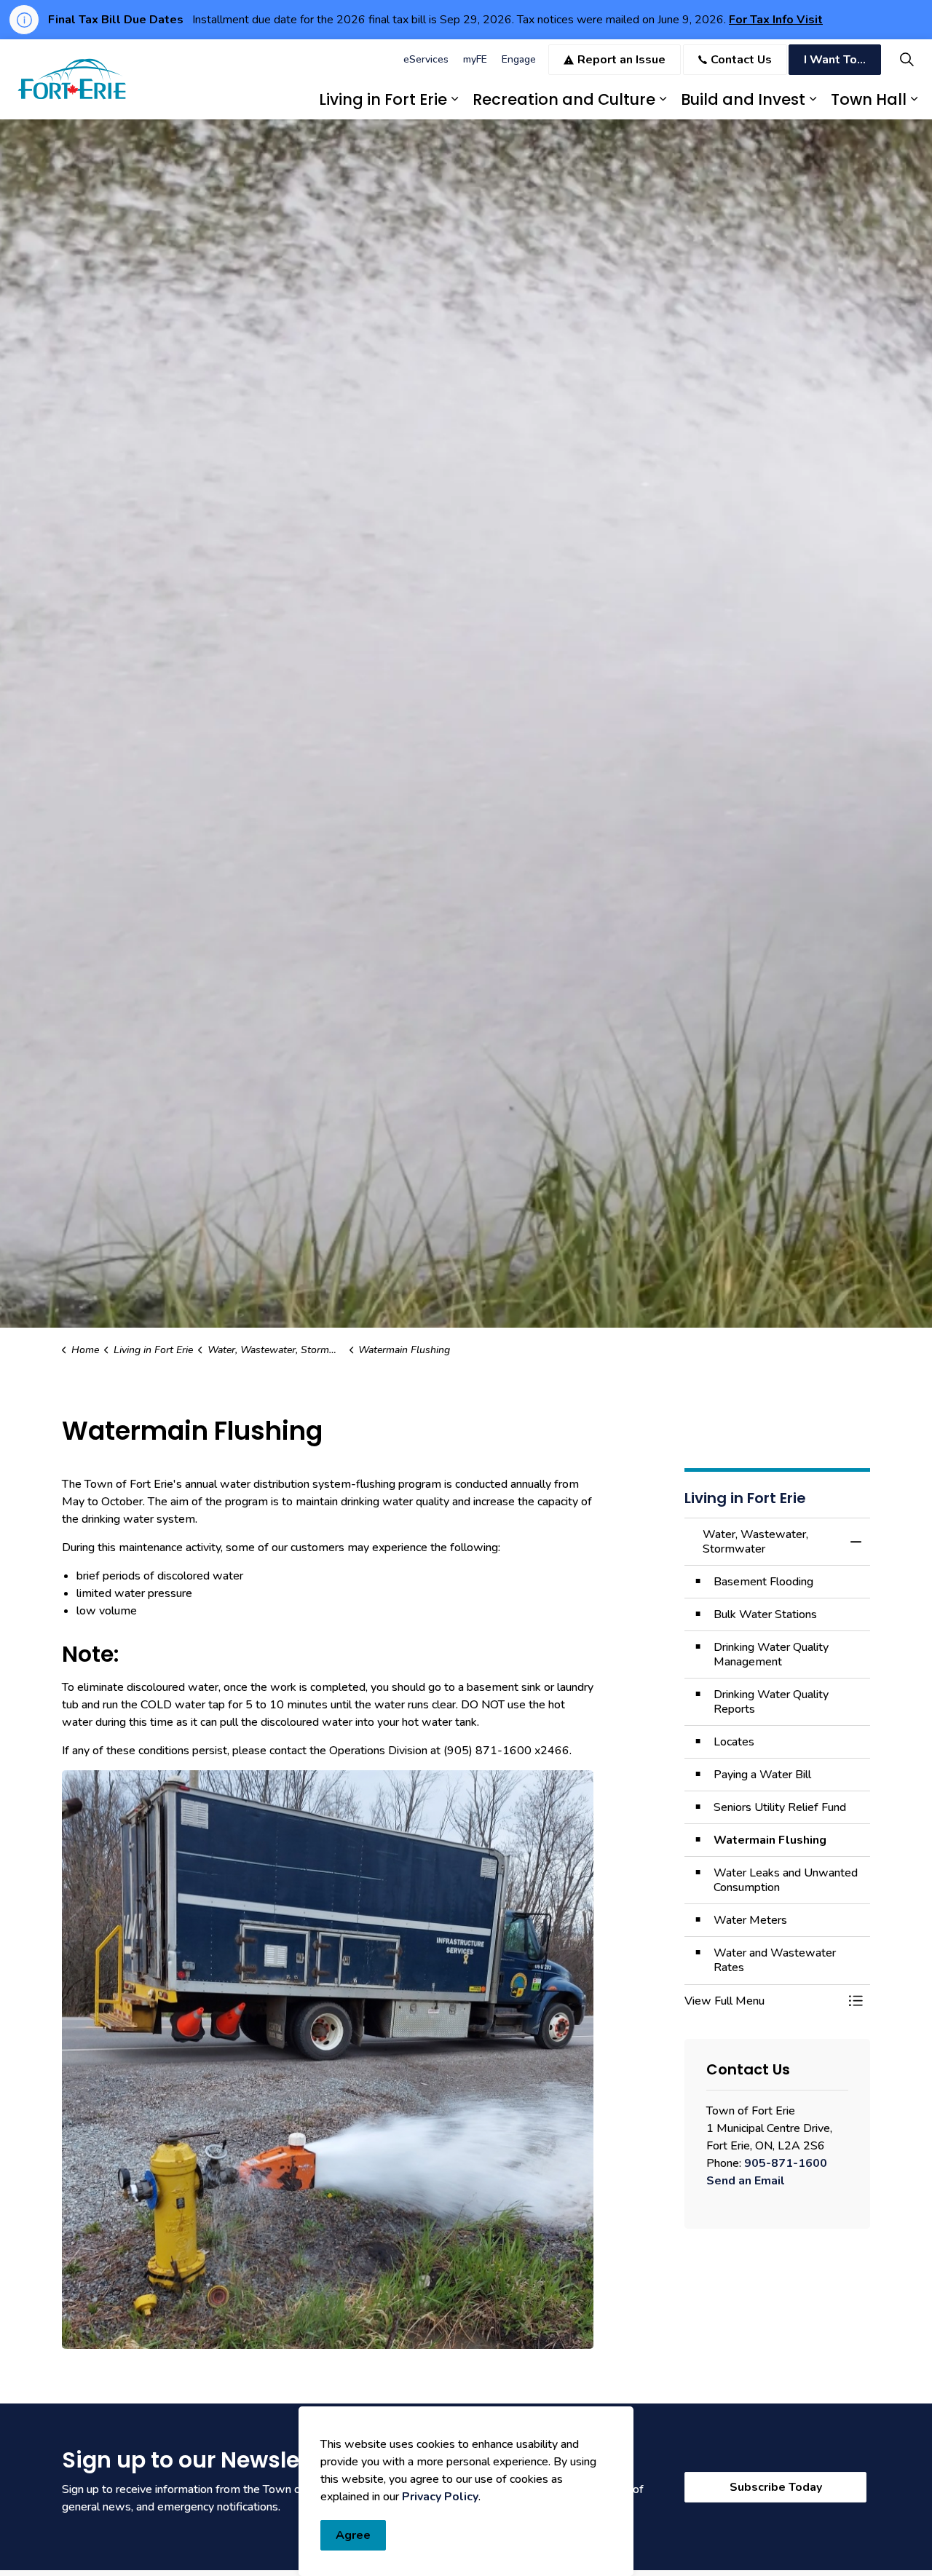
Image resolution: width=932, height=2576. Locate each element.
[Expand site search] (907, 59)
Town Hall (869, 99)
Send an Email (746, 2181)
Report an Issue (621, 60)
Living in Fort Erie (383, 99)
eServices (426, 59)
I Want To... (835, 60)
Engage (519, 59)
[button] (763, 2001)
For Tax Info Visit (776, 20)
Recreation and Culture (564, 99)
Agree (353, 2535)
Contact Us (741, 60)
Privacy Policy (440, 2497)
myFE (475, 59)
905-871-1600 (786, 2163)
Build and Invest (743, 99)
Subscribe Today (776, 2487)
